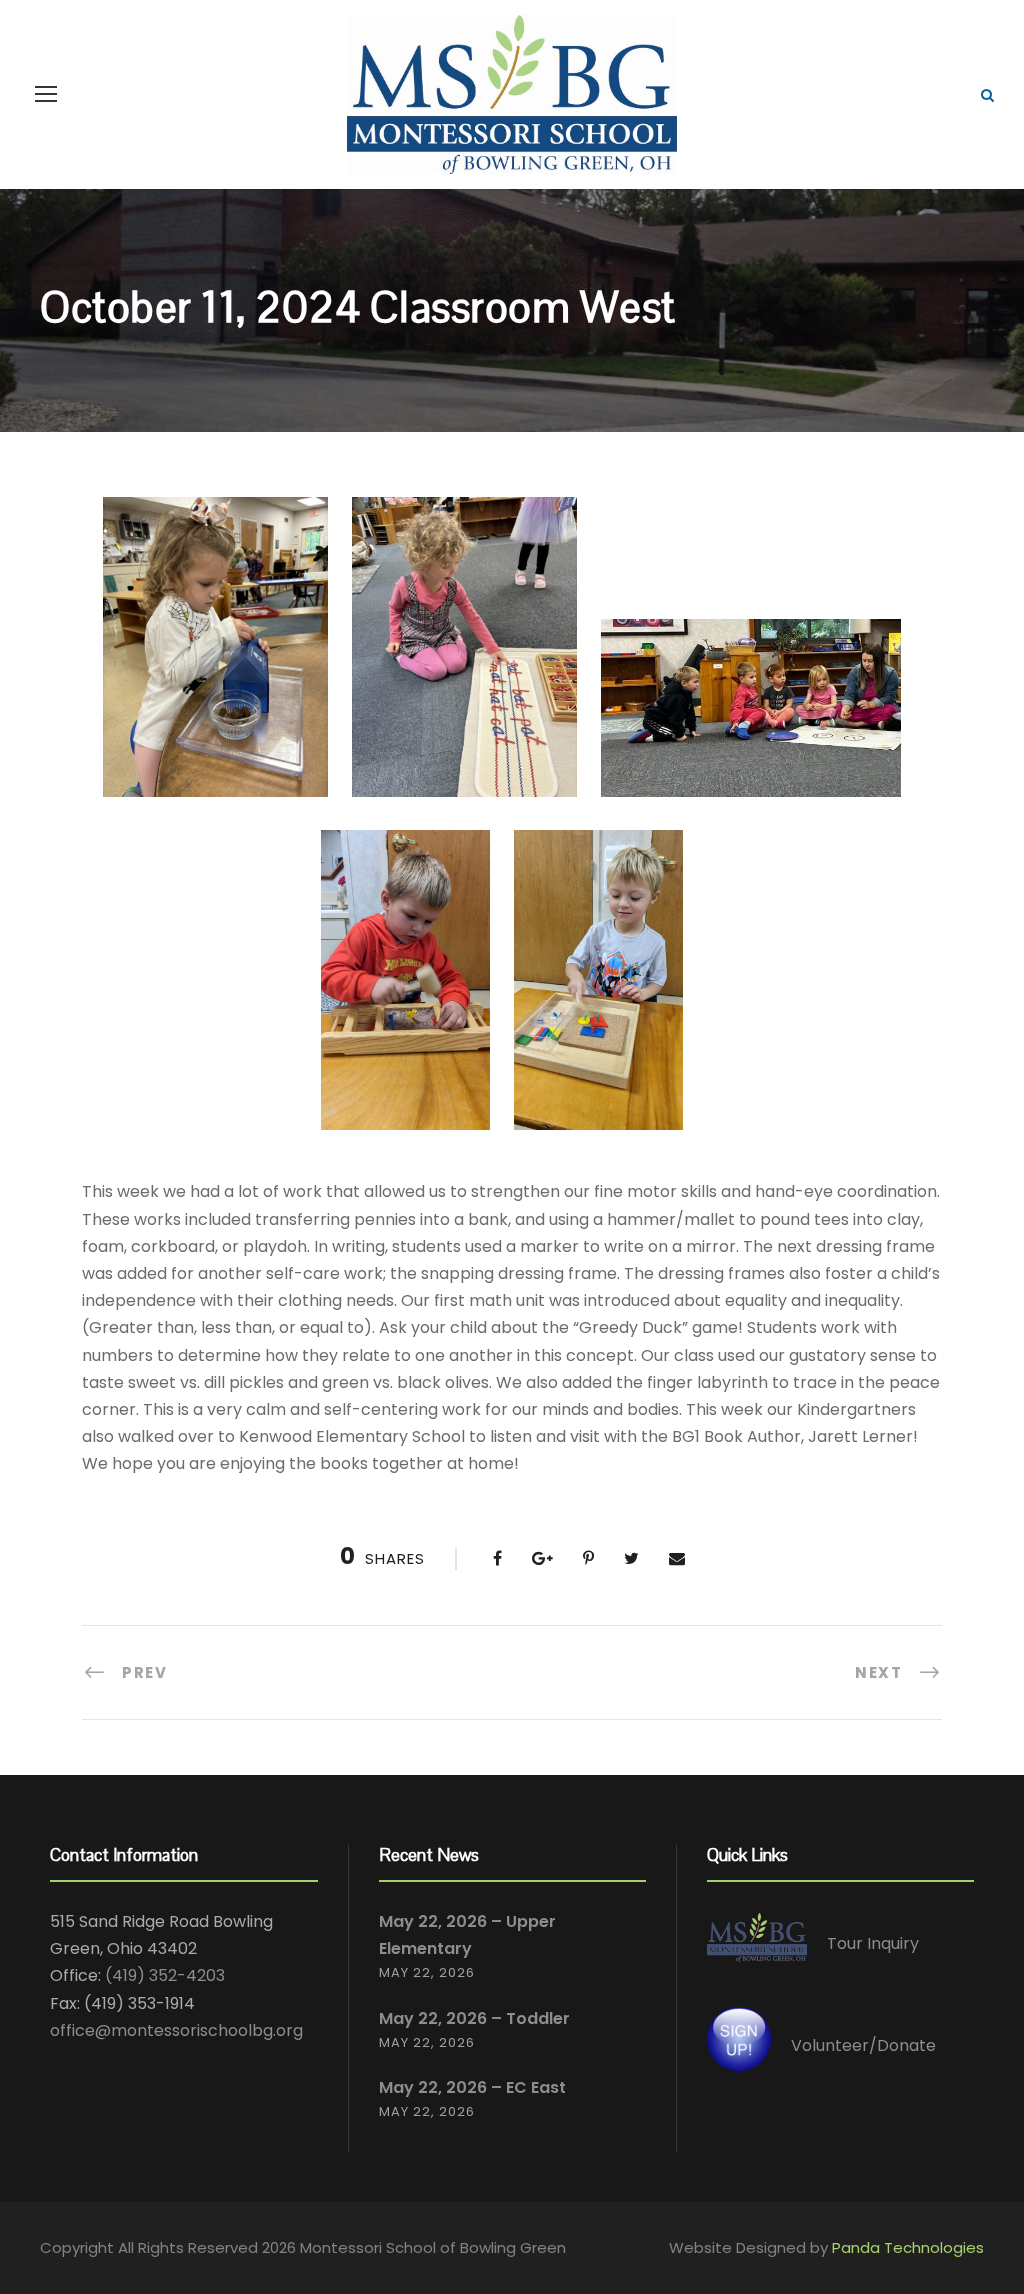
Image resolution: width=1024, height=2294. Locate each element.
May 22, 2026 (427, 1972)
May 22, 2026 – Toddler (474, 2018)
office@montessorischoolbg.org (176, 2030)
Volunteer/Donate (863, 2045)
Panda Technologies (908, 2247)
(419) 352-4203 (165, 1975)
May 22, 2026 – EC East (472, 2087)
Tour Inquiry (873, 1943)
